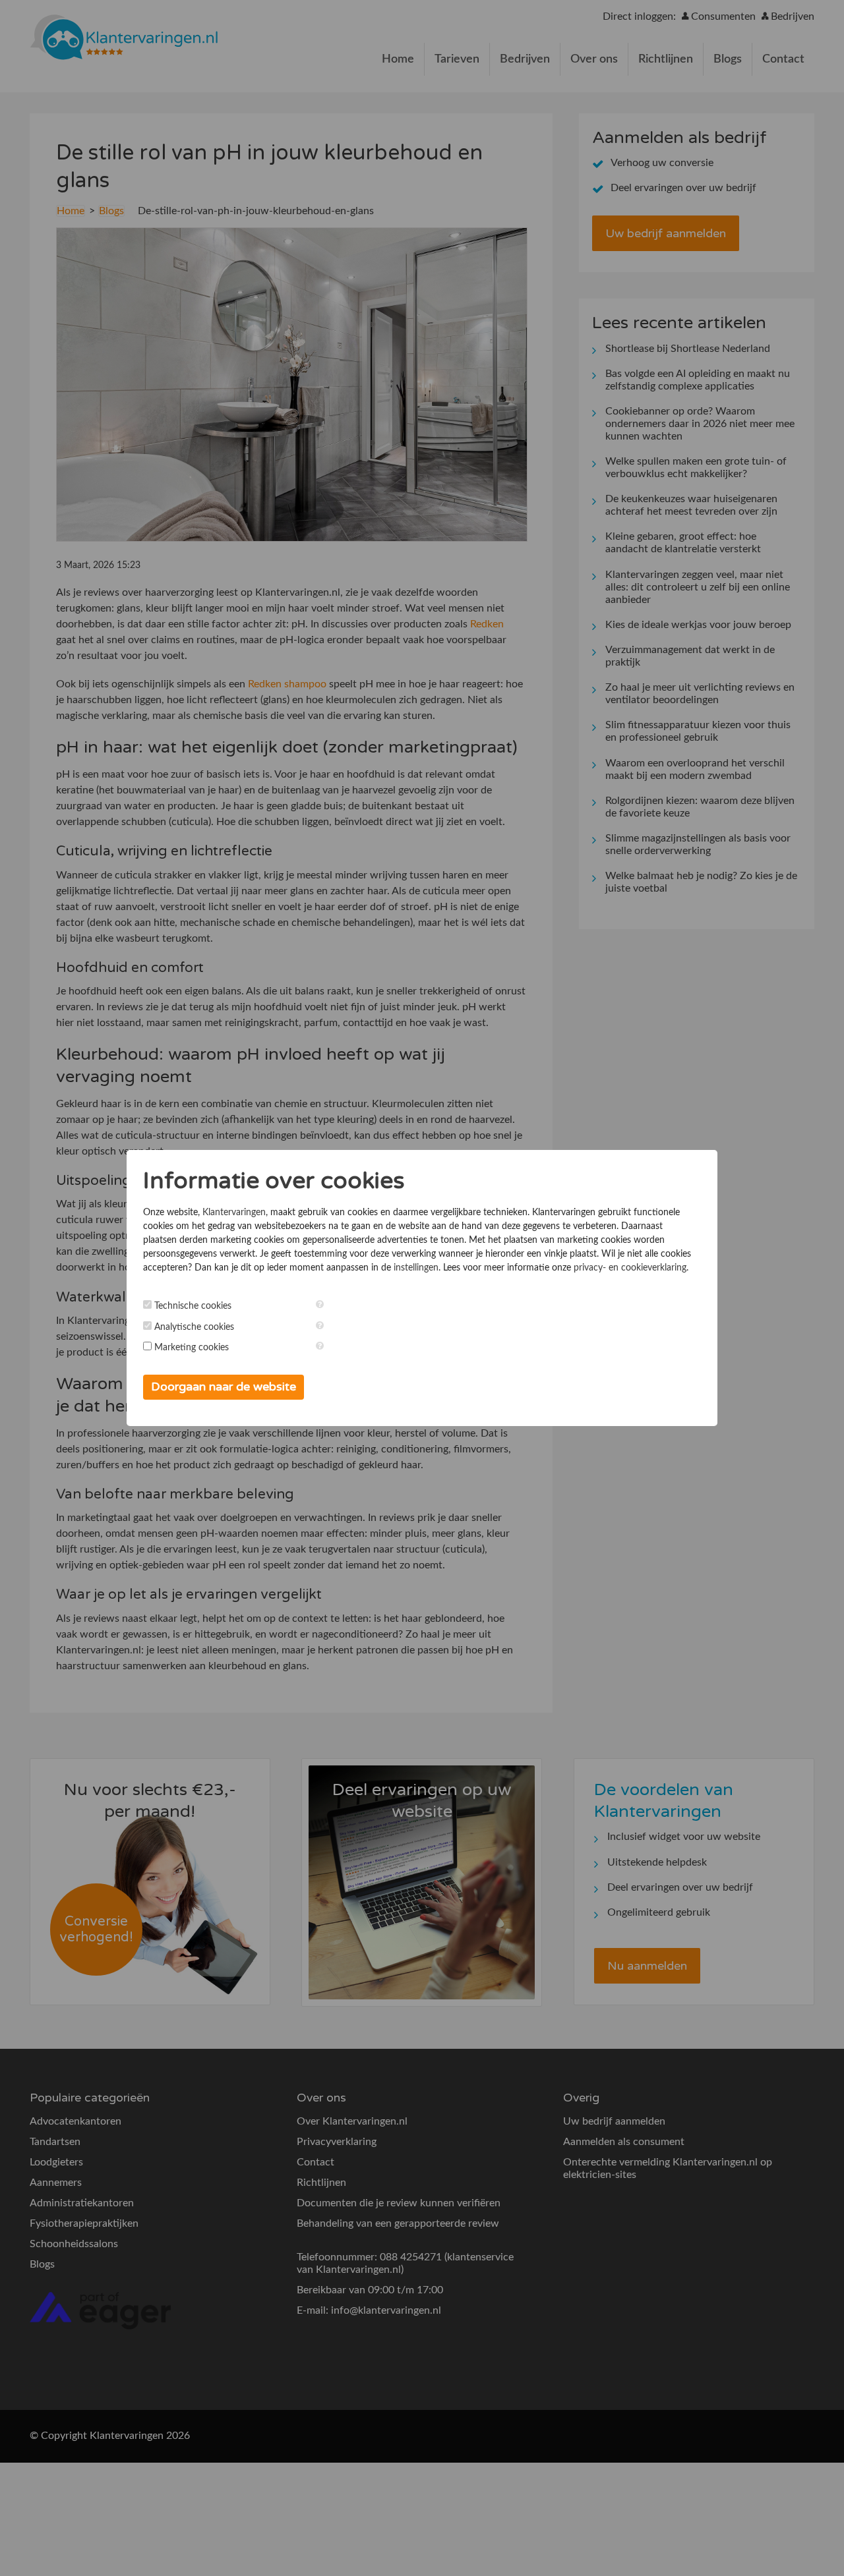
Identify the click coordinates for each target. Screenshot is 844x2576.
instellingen (416, 1268)
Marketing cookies (192, 1348)
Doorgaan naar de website (224, 1387)
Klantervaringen (234, 1213)
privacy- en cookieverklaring (630, 1268)
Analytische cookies (194, 1327)
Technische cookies (193, 1306)
